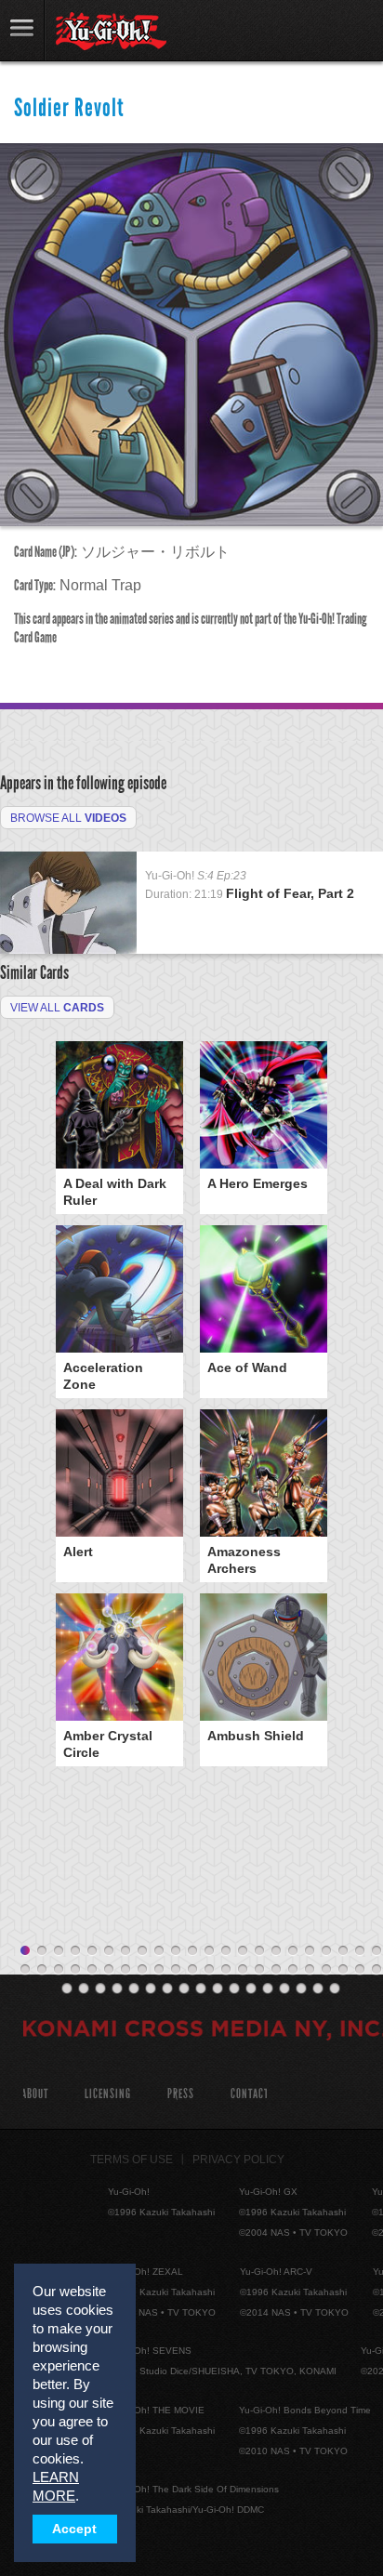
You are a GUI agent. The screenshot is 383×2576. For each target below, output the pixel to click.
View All (57, 1008)
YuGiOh (111, 32)
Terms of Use (132, 2160)
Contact (250, 2094)
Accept (74, 2529)
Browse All (68, 818)
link (22, 30)
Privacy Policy (238, 2160)
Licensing (108, 2094)
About (35, 2094)
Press (181, 2094)
